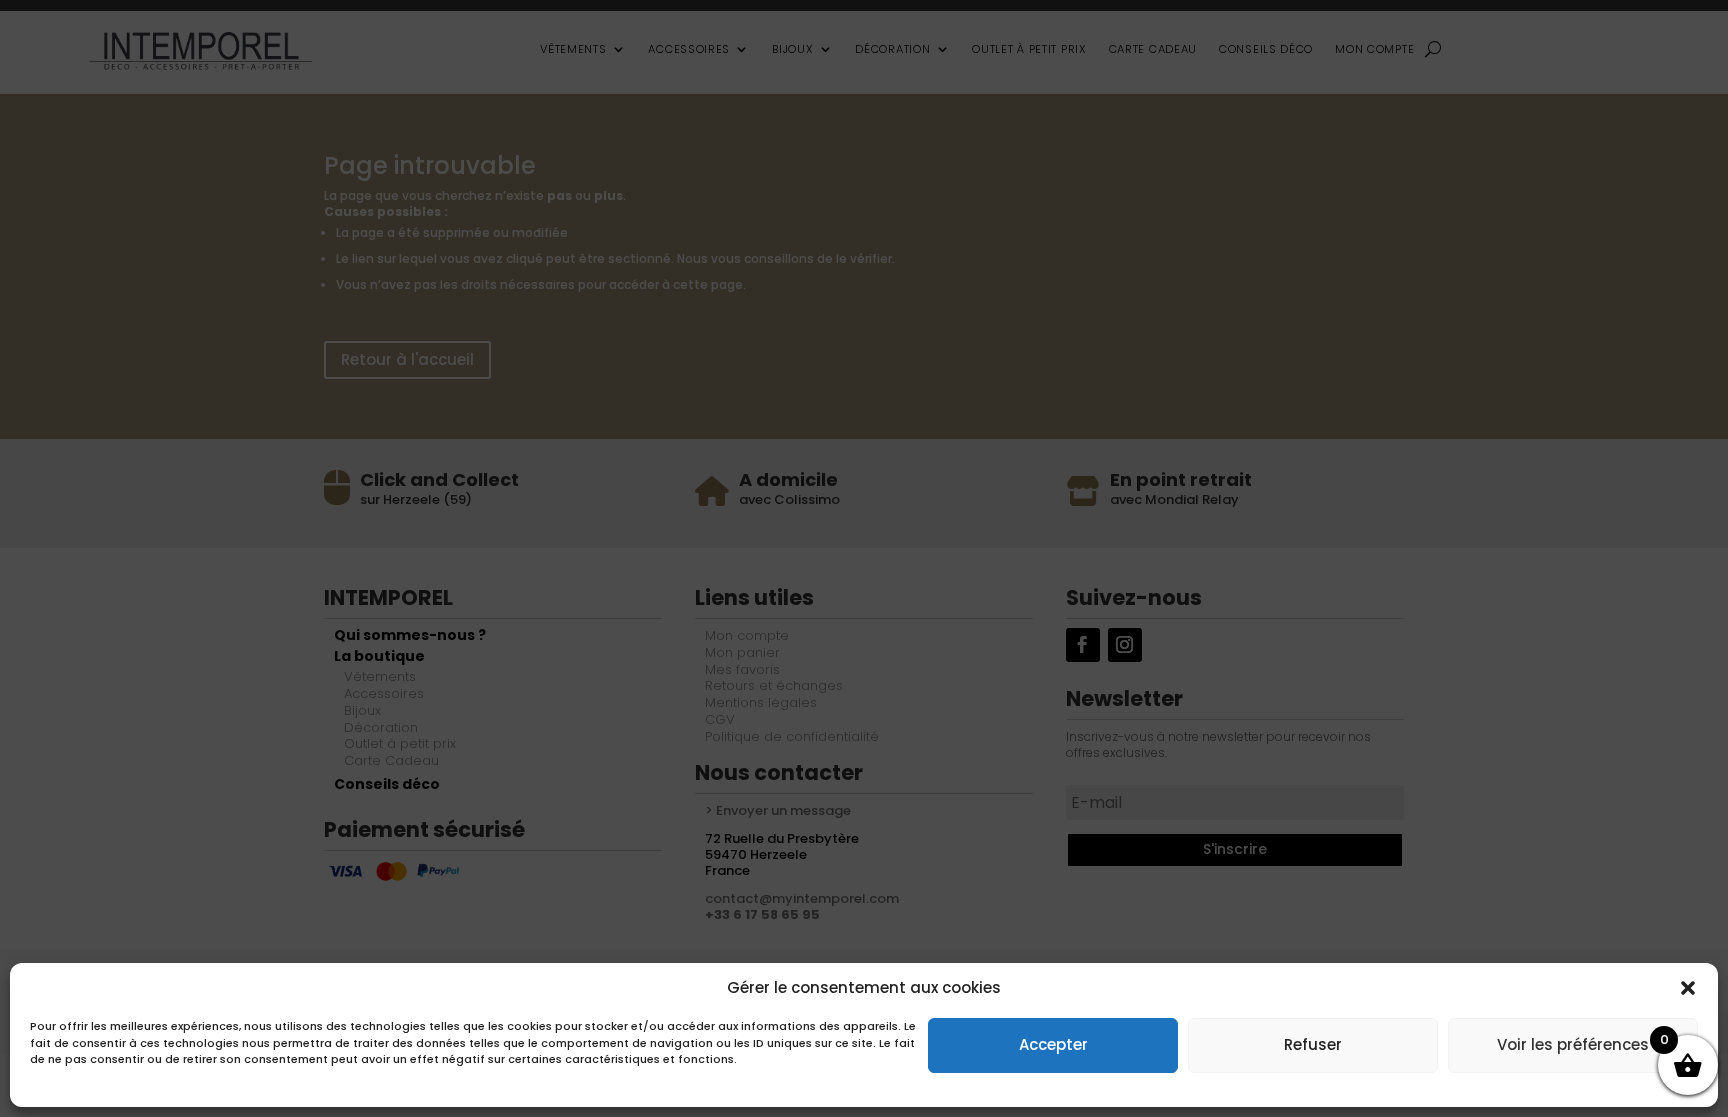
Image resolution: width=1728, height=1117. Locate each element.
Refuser (1313, 1044)
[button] (1688, 988)
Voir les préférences (1573, 1044)
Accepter (1053, 1044)
